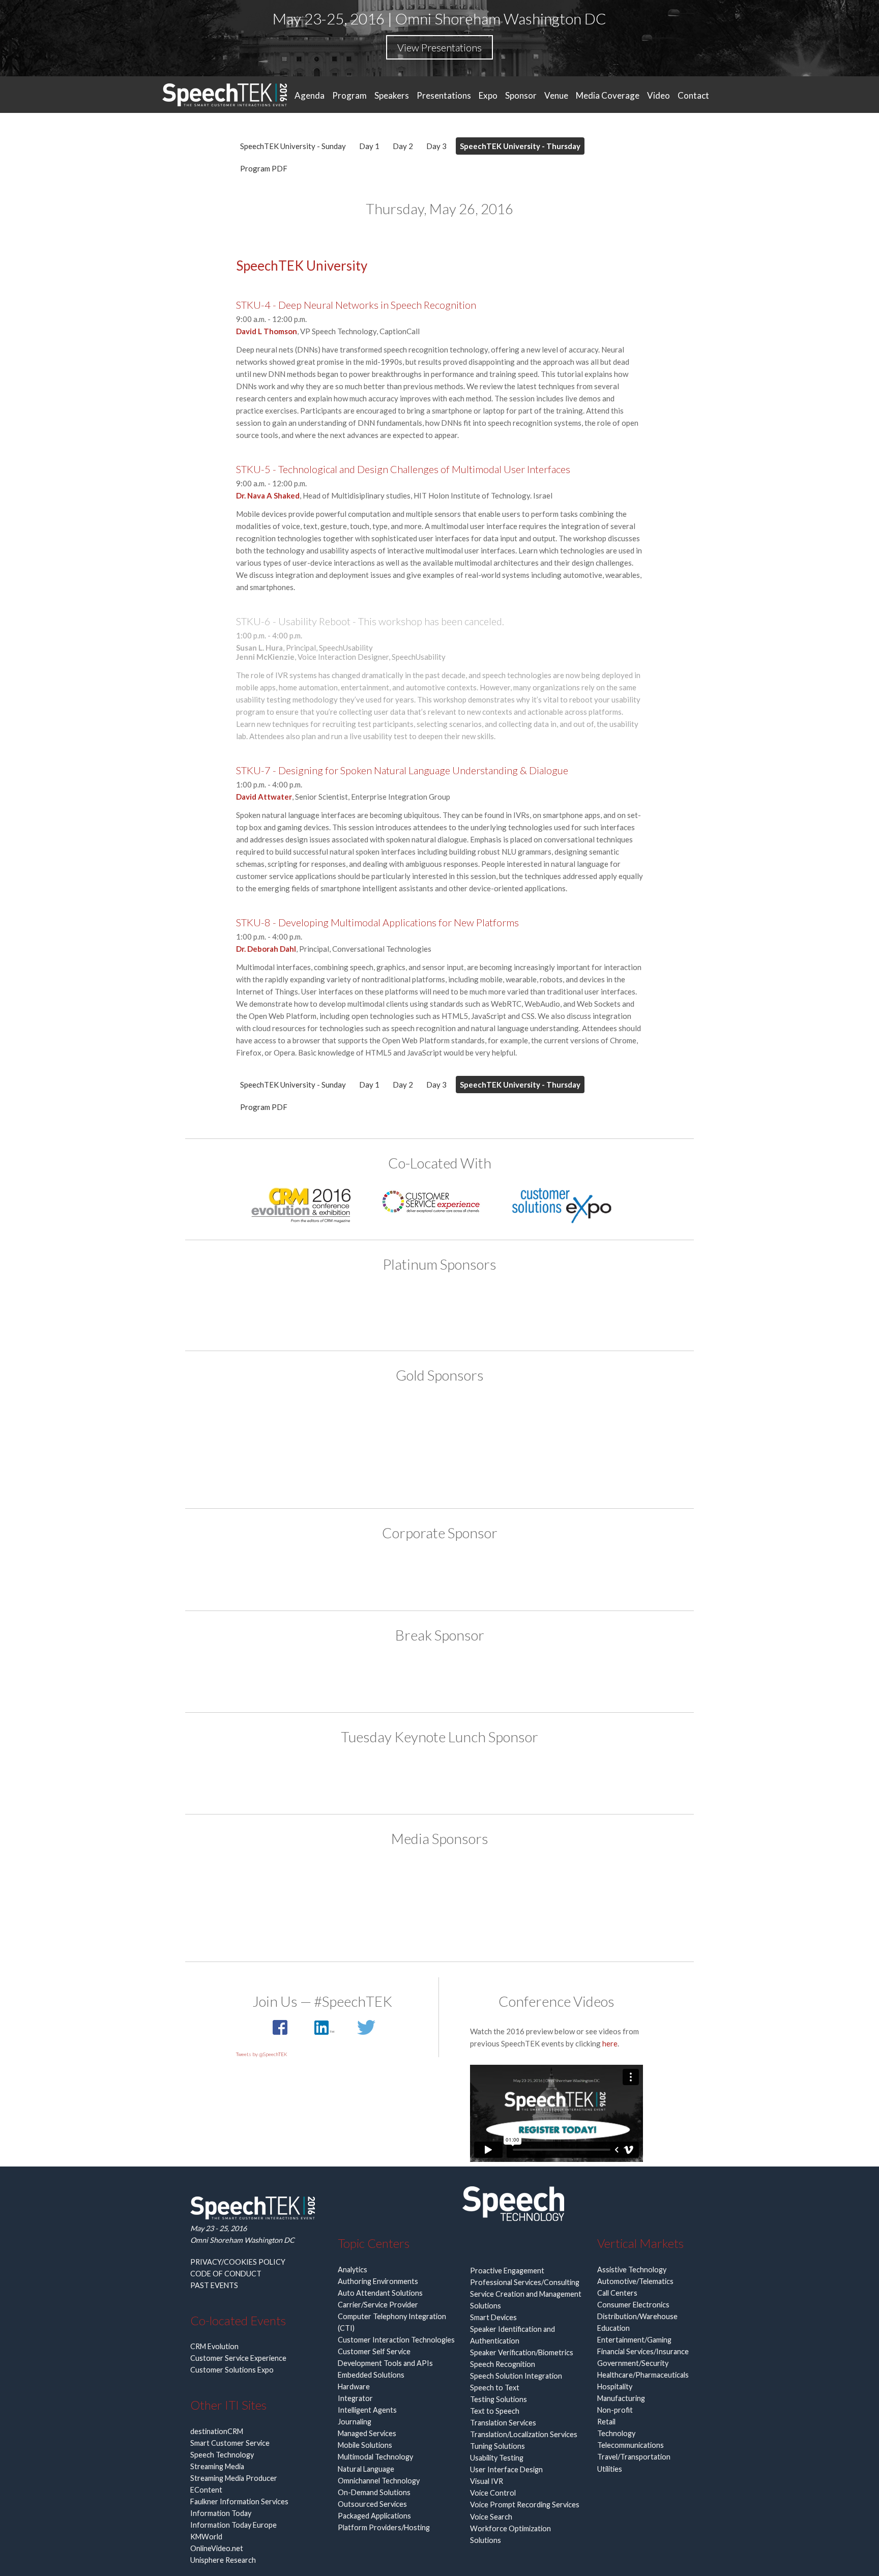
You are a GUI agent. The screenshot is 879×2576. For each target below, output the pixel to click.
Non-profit (615, 2410)
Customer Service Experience (238, 2358)
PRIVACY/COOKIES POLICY (238, 2262)
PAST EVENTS (214, 2285)
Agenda (310, 95)
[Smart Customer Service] (439, 1883)
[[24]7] (284, 1422)
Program (349, 95)
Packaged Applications (374, 2516)
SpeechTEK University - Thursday (520, 146)
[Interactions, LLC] (479, 1310)
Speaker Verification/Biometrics (522, 2352)
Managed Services (367, 2433)
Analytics (353, 2270)
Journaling (355, 2422)
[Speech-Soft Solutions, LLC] (439, 1575)
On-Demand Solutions (374, 2492)
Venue (556, 95)
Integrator (355, 2398)
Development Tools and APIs (385, 2363)
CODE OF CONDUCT (226, 2274)
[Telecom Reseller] (595, 1883)
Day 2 (403, 146)
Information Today (221, 2513)
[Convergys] (439, 1422)
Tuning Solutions (497, 2446)
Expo (488, 95)
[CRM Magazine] (362, 1883)
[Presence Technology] (556, 1310)
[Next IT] (517, 1422)
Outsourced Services (372, 2504)
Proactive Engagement (507, 2271)
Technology (616, 2433)
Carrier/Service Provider (378, 2305)
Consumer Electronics (633, 2305)
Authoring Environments (378, 2281)
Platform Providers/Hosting (384, 2527)
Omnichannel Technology (379, 2481)
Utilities (610, 2469)
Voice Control (493, 2493)
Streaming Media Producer (234, 2478)
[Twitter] (366, 2033)
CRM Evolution (214, 2346)
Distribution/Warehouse (637, 2316)
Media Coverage (608, 95)
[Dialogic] (439, 1677)
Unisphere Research (223, 2560)
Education (613, 2328)
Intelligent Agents (367, 2410)
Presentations (444, 95)
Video (658, 95)
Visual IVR (487, 2481)
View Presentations (439, 47)
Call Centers (617, 2293)
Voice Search (491, 2517)
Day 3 (436, 146)
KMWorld (206, 2537)
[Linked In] (325, 2033)
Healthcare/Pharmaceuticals (643, 2375)
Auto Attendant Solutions (380, 2293)
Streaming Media (217, 2466)
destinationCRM (217, 2431)
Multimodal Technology (375, 2457)
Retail (606, 2422)
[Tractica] (439, 1923)
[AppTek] (323, 1310)
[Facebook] (281, 2033)
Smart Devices (493, 2317)
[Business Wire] (284, 1883)
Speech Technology (222, 2455)
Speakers (392, 95)
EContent (206, 2490)
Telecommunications (631, 2445)
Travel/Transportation (634, 2457)
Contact (693, 95)
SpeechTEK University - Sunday (293, 146)
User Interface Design (506, 2469)
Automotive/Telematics (635, 2281)
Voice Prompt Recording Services (525, 2505)
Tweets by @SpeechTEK (262, 2054)
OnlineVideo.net (217, 2548)
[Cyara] (401, 1310)
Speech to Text (495, 2388)
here (610, 2043)
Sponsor (521, 95)
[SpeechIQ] (439, 1468)
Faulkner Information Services (239, 2501)
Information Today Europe (233, 2525)
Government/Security (633, 2363)
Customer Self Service (374, 2351)
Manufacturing (621, 2398)
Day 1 (369, 146)
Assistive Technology (632, 2270)
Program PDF (264, 168)
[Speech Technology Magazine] (517, 1883)
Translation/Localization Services (524, 2434)
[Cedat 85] (362, 1422)
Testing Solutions (499, 2399)
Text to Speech (495, 2411)
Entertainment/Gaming (634, 2340)
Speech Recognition (503, 2364)
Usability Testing (497, 2458)
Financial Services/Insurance (643, 2351)
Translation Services (503, 2423)
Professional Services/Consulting (525, 2282)
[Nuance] (595, 1422)
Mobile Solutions (365, 2445)
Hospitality (615, 2387)
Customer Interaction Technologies (396, 2340)
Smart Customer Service (230, 2443)
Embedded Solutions (371, 2375)
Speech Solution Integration (516, 2376)
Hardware (354, 2387)
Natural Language (366, 2469)
